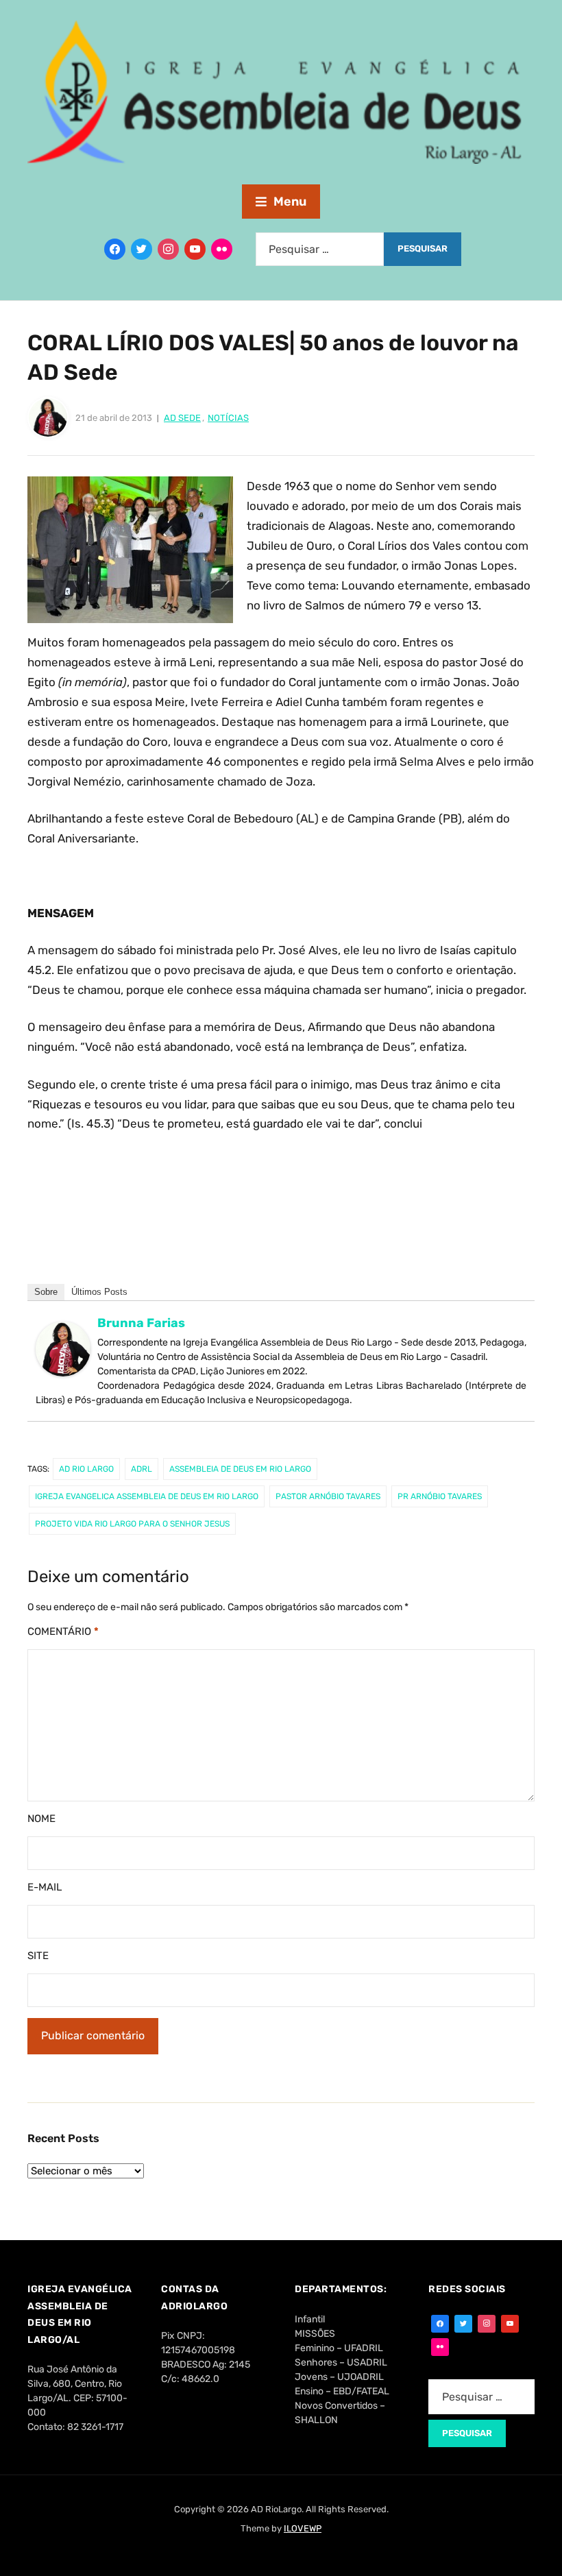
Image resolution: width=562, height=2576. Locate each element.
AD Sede (182, 418)
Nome (41, 1819)
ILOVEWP (303, 2528)
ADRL (142, 1469)
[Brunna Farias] (63, 1355)
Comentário (63, 1631)
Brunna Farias (141, 1323)
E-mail (45, 1887)
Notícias (228, 418)
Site (38, 1956)
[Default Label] (195, 249)
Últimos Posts (99, 1292)
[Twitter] (142, 249)
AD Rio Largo (86, 1469)
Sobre (46, 1292)
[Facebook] (115, 249)
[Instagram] (168, 249)
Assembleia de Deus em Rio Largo (240, 1469)
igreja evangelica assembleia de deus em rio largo (147, 1496)
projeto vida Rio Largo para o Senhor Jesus (132, 1524)
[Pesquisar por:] (320, 249)
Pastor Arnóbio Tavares (328, 1496)
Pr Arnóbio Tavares (440, 1496)
